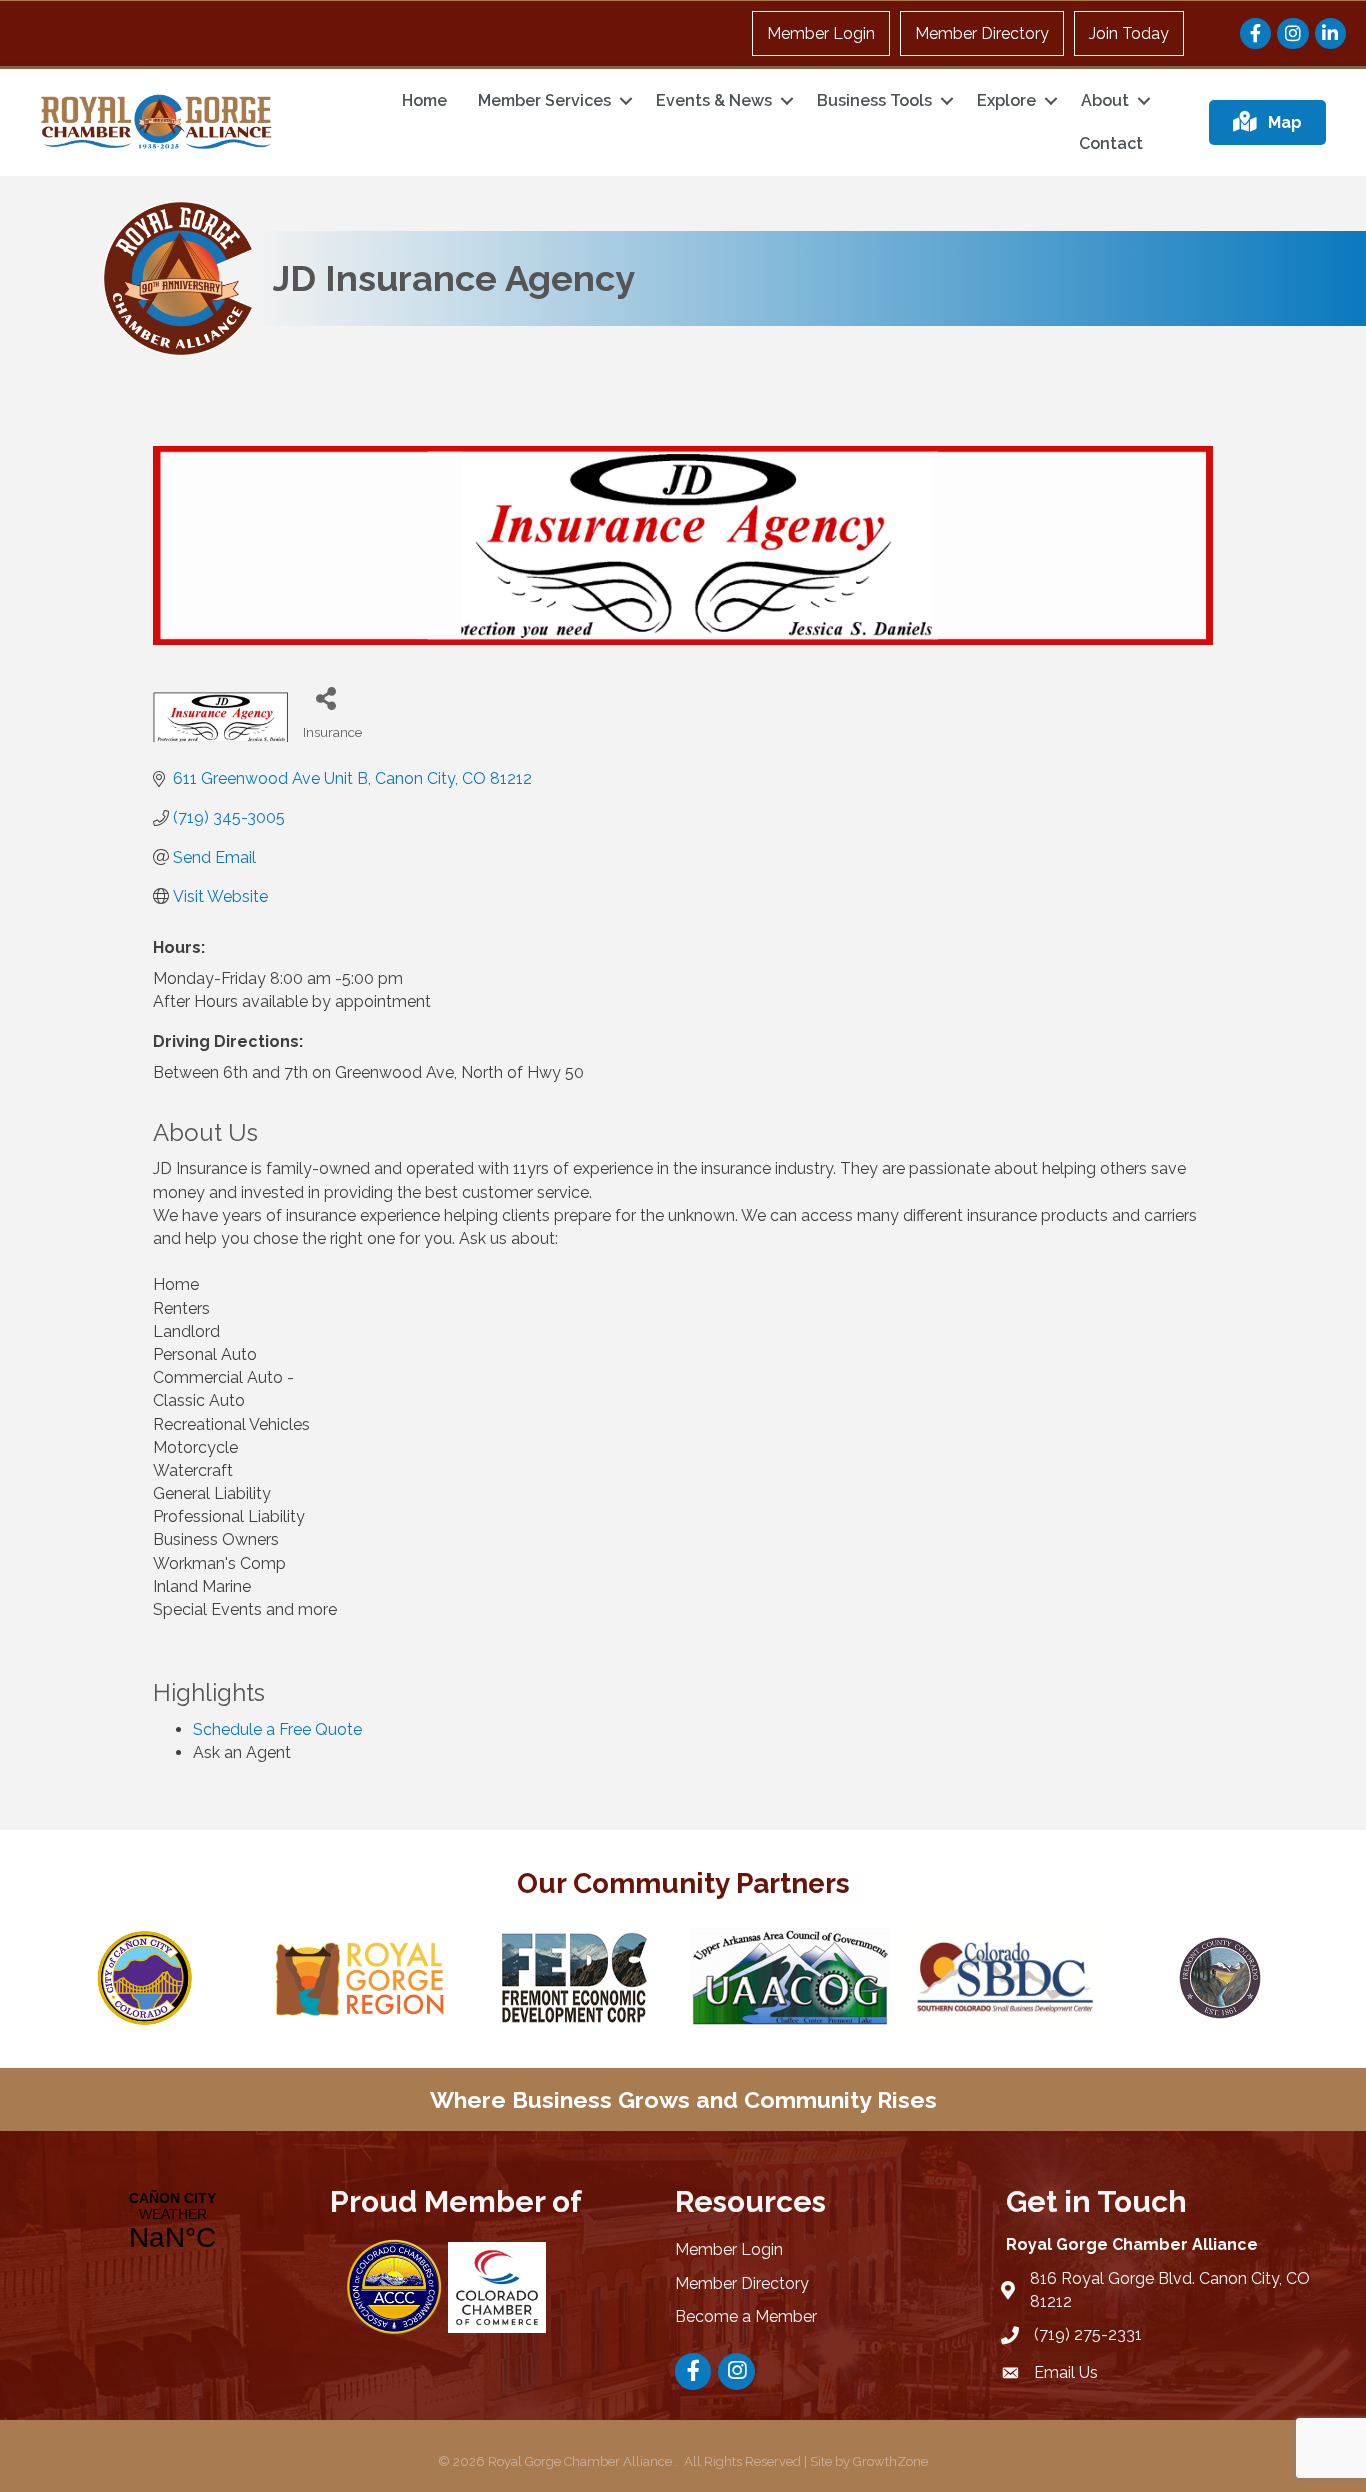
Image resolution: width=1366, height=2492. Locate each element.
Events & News (714, 100)
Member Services (544, 100)
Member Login (821, 33)
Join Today (1129, 33)
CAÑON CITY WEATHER (172, 2222)
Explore (1006, 100)
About (1105, 100)
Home (424, 100)
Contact (1111, 143)
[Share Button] (325, 697)
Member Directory (982, 33)
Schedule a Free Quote (277, 1729)
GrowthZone (890, 2461)
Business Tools (874, 100)
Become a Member (746, 2316)
